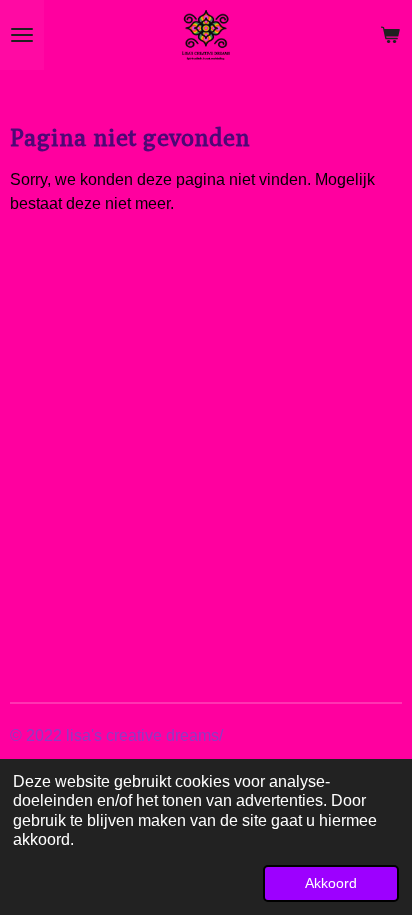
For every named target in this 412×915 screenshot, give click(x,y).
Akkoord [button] (331, 883)
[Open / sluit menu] (22, 35)
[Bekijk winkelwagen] (390, 35)
